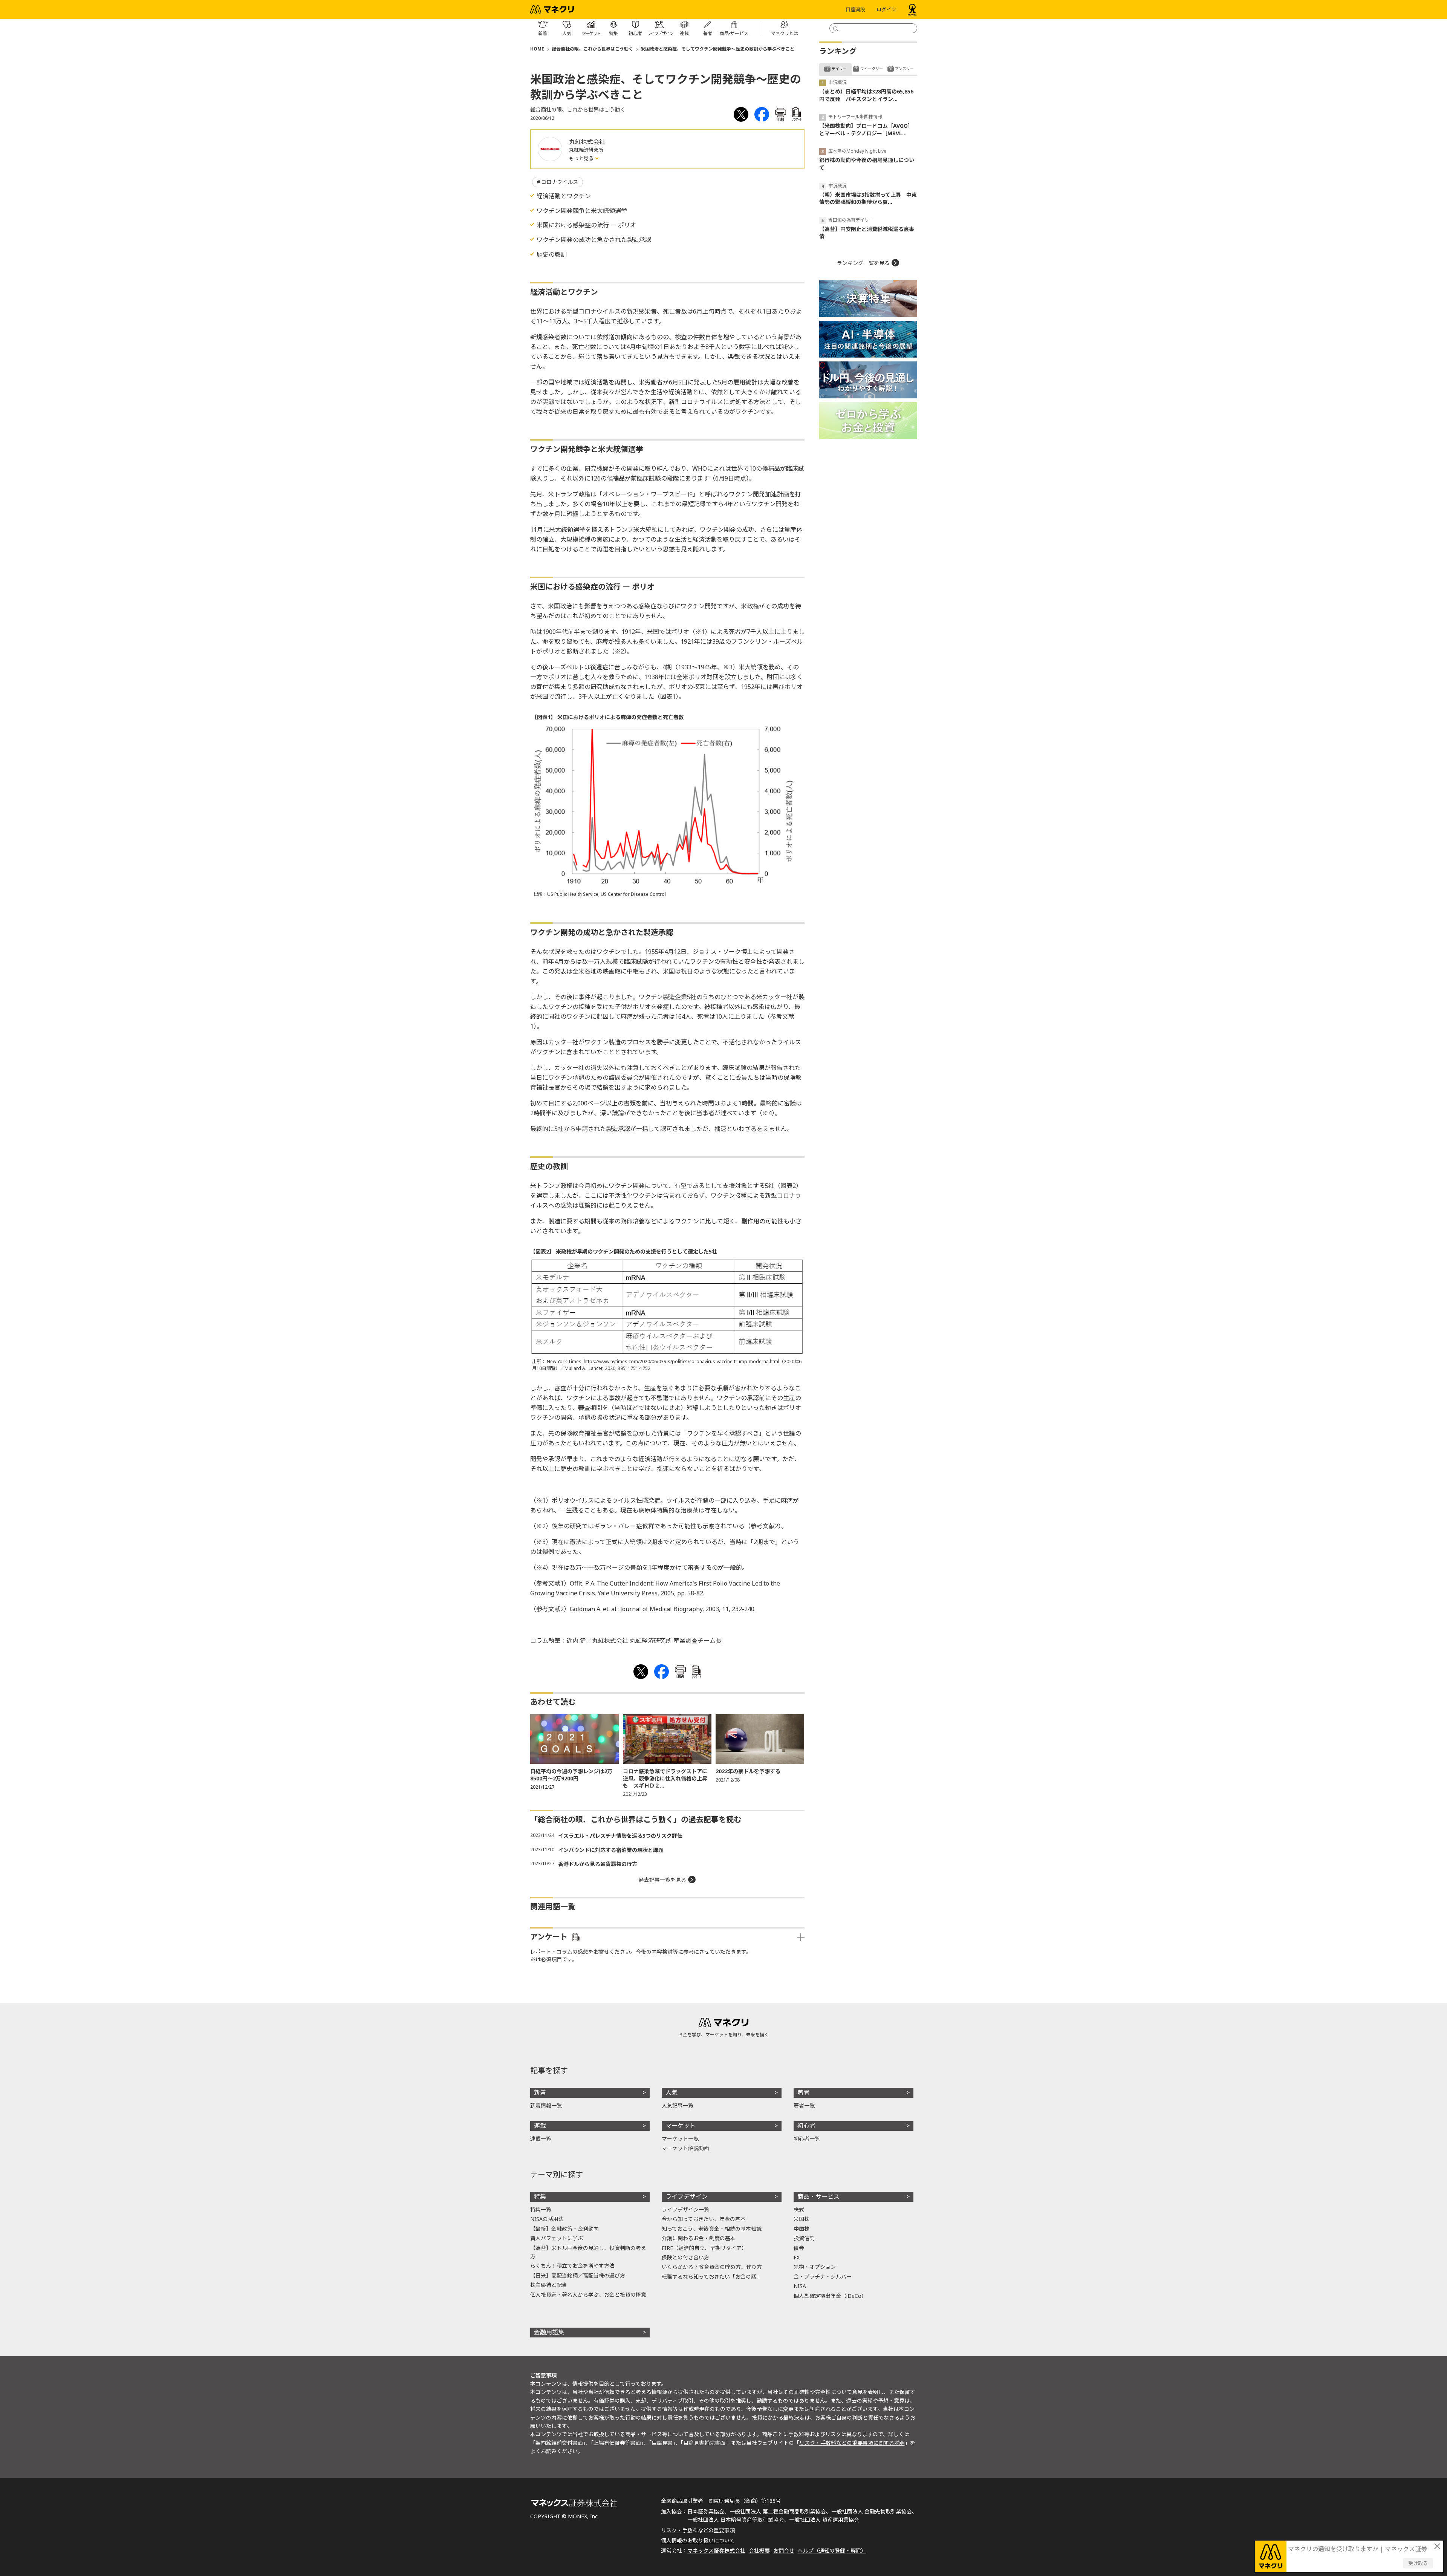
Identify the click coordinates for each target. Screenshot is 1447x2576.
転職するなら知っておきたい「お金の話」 (712, 2277)
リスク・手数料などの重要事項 (698, 2530)
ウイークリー (872, 69)
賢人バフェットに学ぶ (557, 2238)
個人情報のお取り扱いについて (698, 2540)
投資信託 (804, 2238)
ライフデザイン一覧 (685, 2209)
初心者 (806, 2126)
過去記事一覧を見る (662, 1880)
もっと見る (582, 158)
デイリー (839, 69)
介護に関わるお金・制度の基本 (699, 2238)
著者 (803, 2092)
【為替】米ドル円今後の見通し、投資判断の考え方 (588, 2252)
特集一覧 (541, 2209)
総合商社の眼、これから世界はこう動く (592, 49)
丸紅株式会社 (587, 142)
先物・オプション (815, 2267)
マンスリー (904, 69)
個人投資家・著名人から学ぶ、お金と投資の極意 (588, 2295)
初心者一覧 (807, 2139)
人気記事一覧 (678, 2105)
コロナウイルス (560, 182)
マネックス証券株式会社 (716, 2551)
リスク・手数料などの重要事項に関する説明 (852, 2443)
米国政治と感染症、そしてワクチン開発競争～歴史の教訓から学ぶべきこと (717, 49)
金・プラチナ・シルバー (823, 2277)
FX (797, 2257)
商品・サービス (818, 2196)
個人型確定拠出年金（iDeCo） (830, 2296)
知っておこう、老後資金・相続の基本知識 (712, 2229)
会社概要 (759, 2551)
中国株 (802, 2229)
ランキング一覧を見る (863, 263)
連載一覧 (541, 2139)
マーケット (681, 2126)
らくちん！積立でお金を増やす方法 (572, 2266)
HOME (537, 49)
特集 (540, 2196)
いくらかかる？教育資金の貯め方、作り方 (712, 2267)
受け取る (1418, 2563)
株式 (799, 2209)
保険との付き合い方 (685, 2257)
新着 (540, 2092)
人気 (671, 2092)
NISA (800, 2286)
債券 (799, 2248)
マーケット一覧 (680, 2139)
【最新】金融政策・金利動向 (564, 2229)
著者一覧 (804, 2105)
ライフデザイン (687, 2196)
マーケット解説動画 (685, 2148)
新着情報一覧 (546, 2105)
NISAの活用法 (547, 2219)
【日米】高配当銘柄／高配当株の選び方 (578, 2275)
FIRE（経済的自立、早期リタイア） (704, 2248)
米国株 (802, 2219)
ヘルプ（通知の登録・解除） (832, 2551)
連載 (540, 2126)
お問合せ (784, 2551)
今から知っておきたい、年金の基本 (704, 2219)
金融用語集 (549, 2332)
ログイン (886, 9)
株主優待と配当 (549, 2285)
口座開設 (855, 9)
